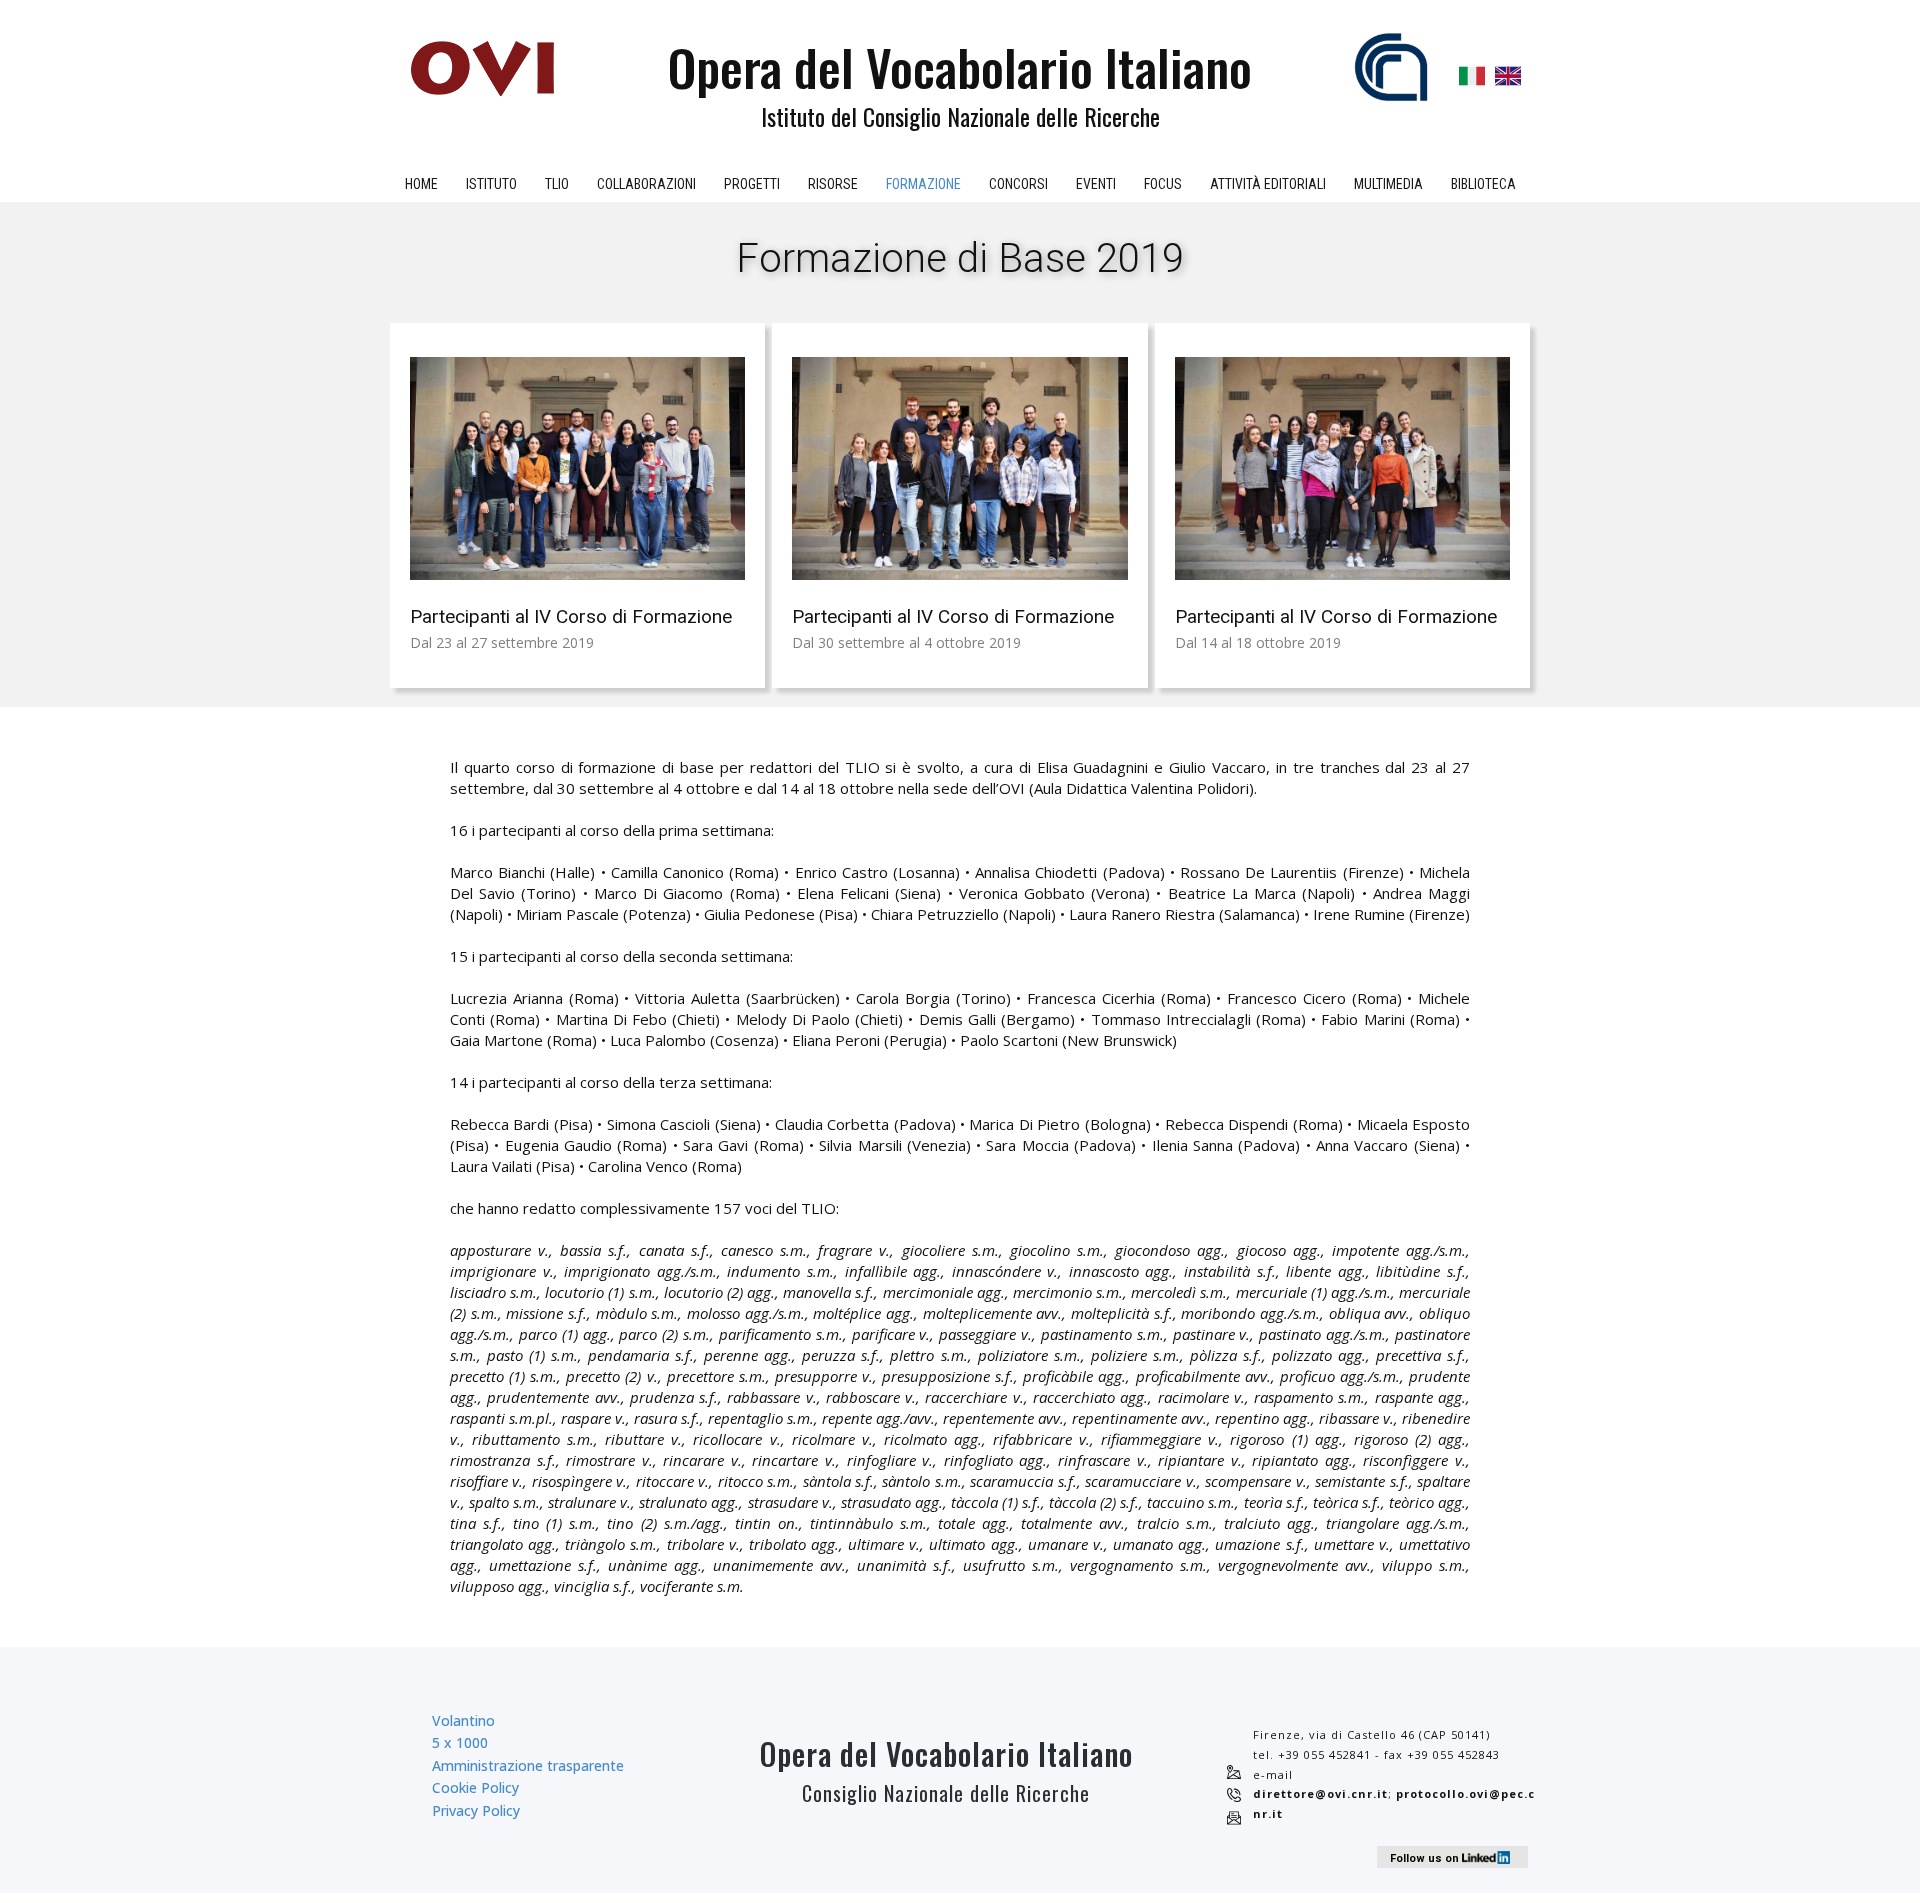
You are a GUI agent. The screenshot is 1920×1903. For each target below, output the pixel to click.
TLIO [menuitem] (557, 184)
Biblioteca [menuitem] (1483, 184)
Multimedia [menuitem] (1388, 184)
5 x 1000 (460, 1742)
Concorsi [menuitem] (1018, 184)
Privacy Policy (476, 1810)
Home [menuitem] (421, 184)
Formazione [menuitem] (923, 184)
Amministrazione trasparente (528, 1765)
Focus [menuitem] (1163, 184)
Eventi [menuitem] (1096, 184)
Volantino (463, 1720)
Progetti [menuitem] (752, 184)
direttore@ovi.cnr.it (1320, 1793)
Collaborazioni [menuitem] (646, 184)
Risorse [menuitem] (833, 184)
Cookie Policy (475, 1787)
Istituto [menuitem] (491, 184)
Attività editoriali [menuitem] (1268, 184)
